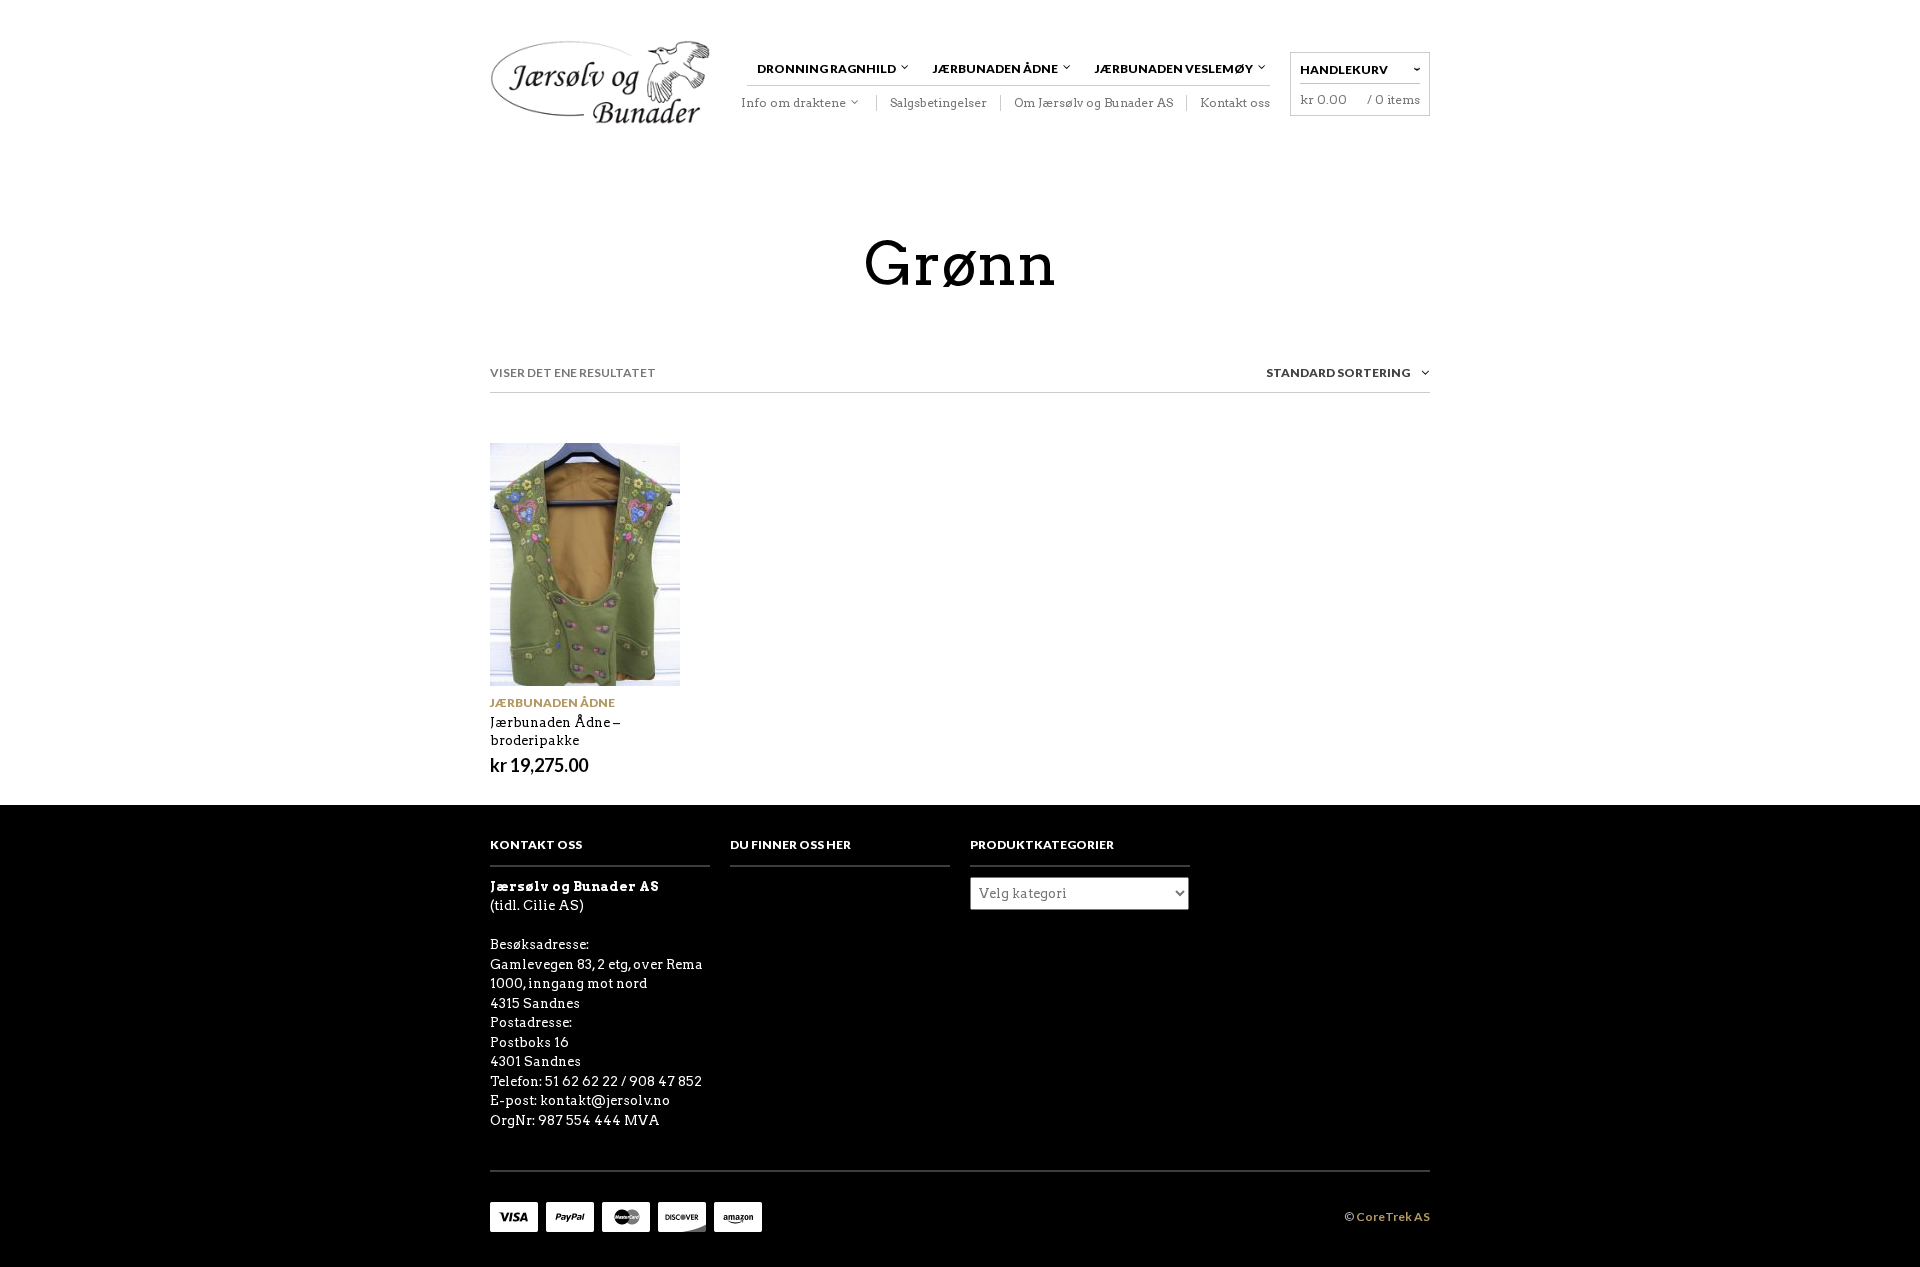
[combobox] (1310, 376)
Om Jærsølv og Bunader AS (1093, 102)
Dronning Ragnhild (826, 68)
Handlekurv (1344, 69)
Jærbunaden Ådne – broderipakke (555, 731)
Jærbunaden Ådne (995, 68)
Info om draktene (793, 102)
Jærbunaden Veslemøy (1174, 68)
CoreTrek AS (1393, 1216)
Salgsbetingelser (938, 102)
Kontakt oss (1235, 102)
